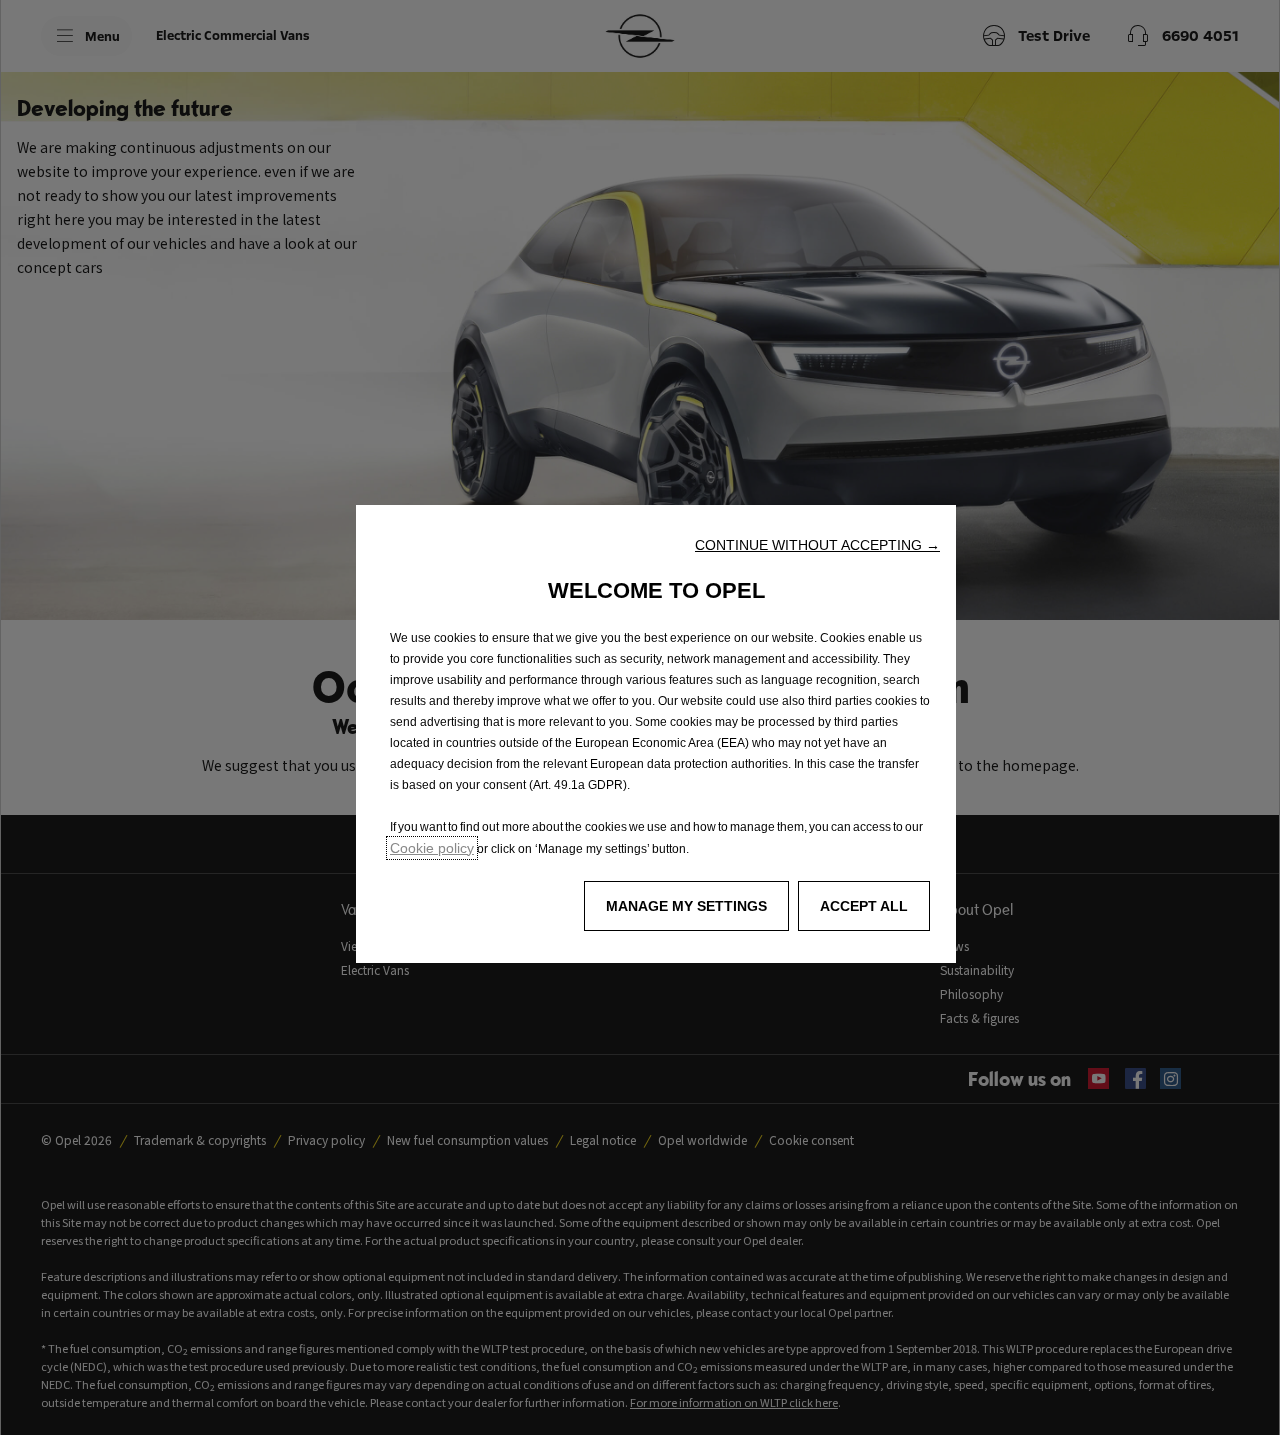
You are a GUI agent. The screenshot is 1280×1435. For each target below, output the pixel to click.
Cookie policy (432, 848)
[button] (817, 545)
